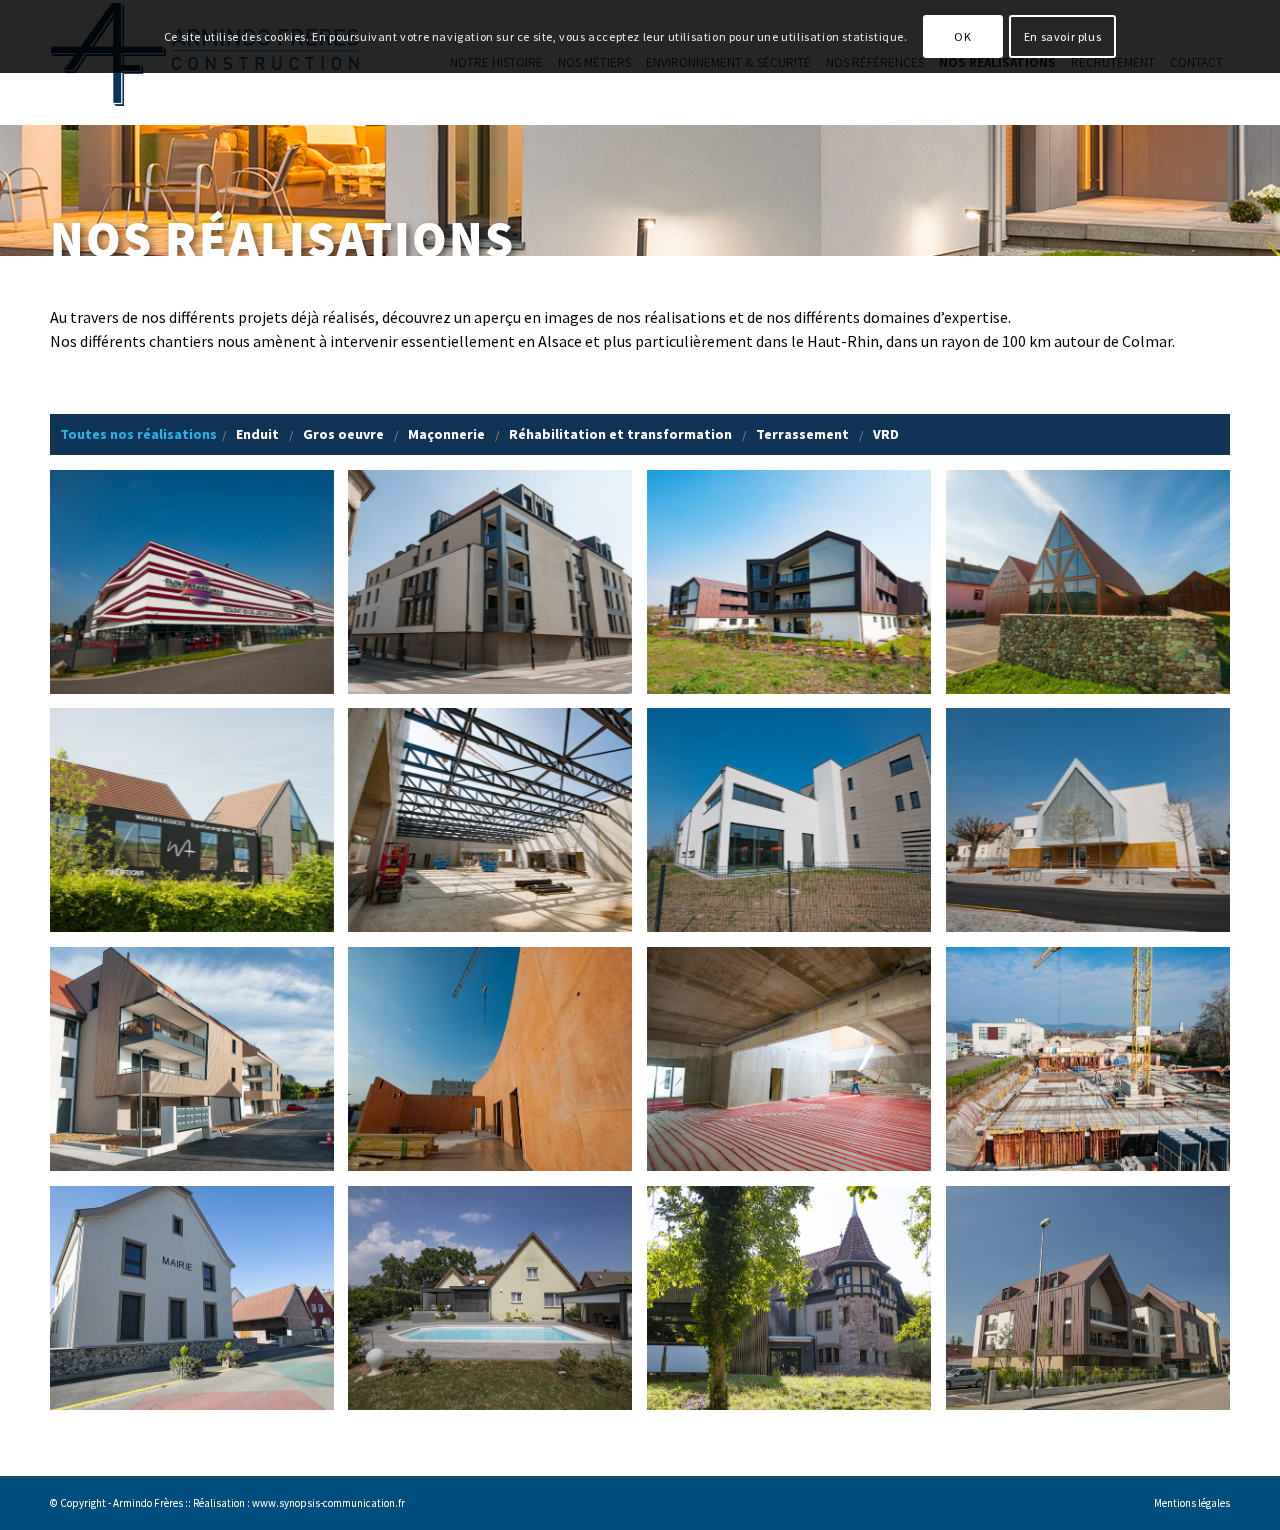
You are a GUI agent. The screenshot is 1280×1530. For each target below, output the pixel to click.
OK (962, 36)
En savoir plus (1062, 36)
